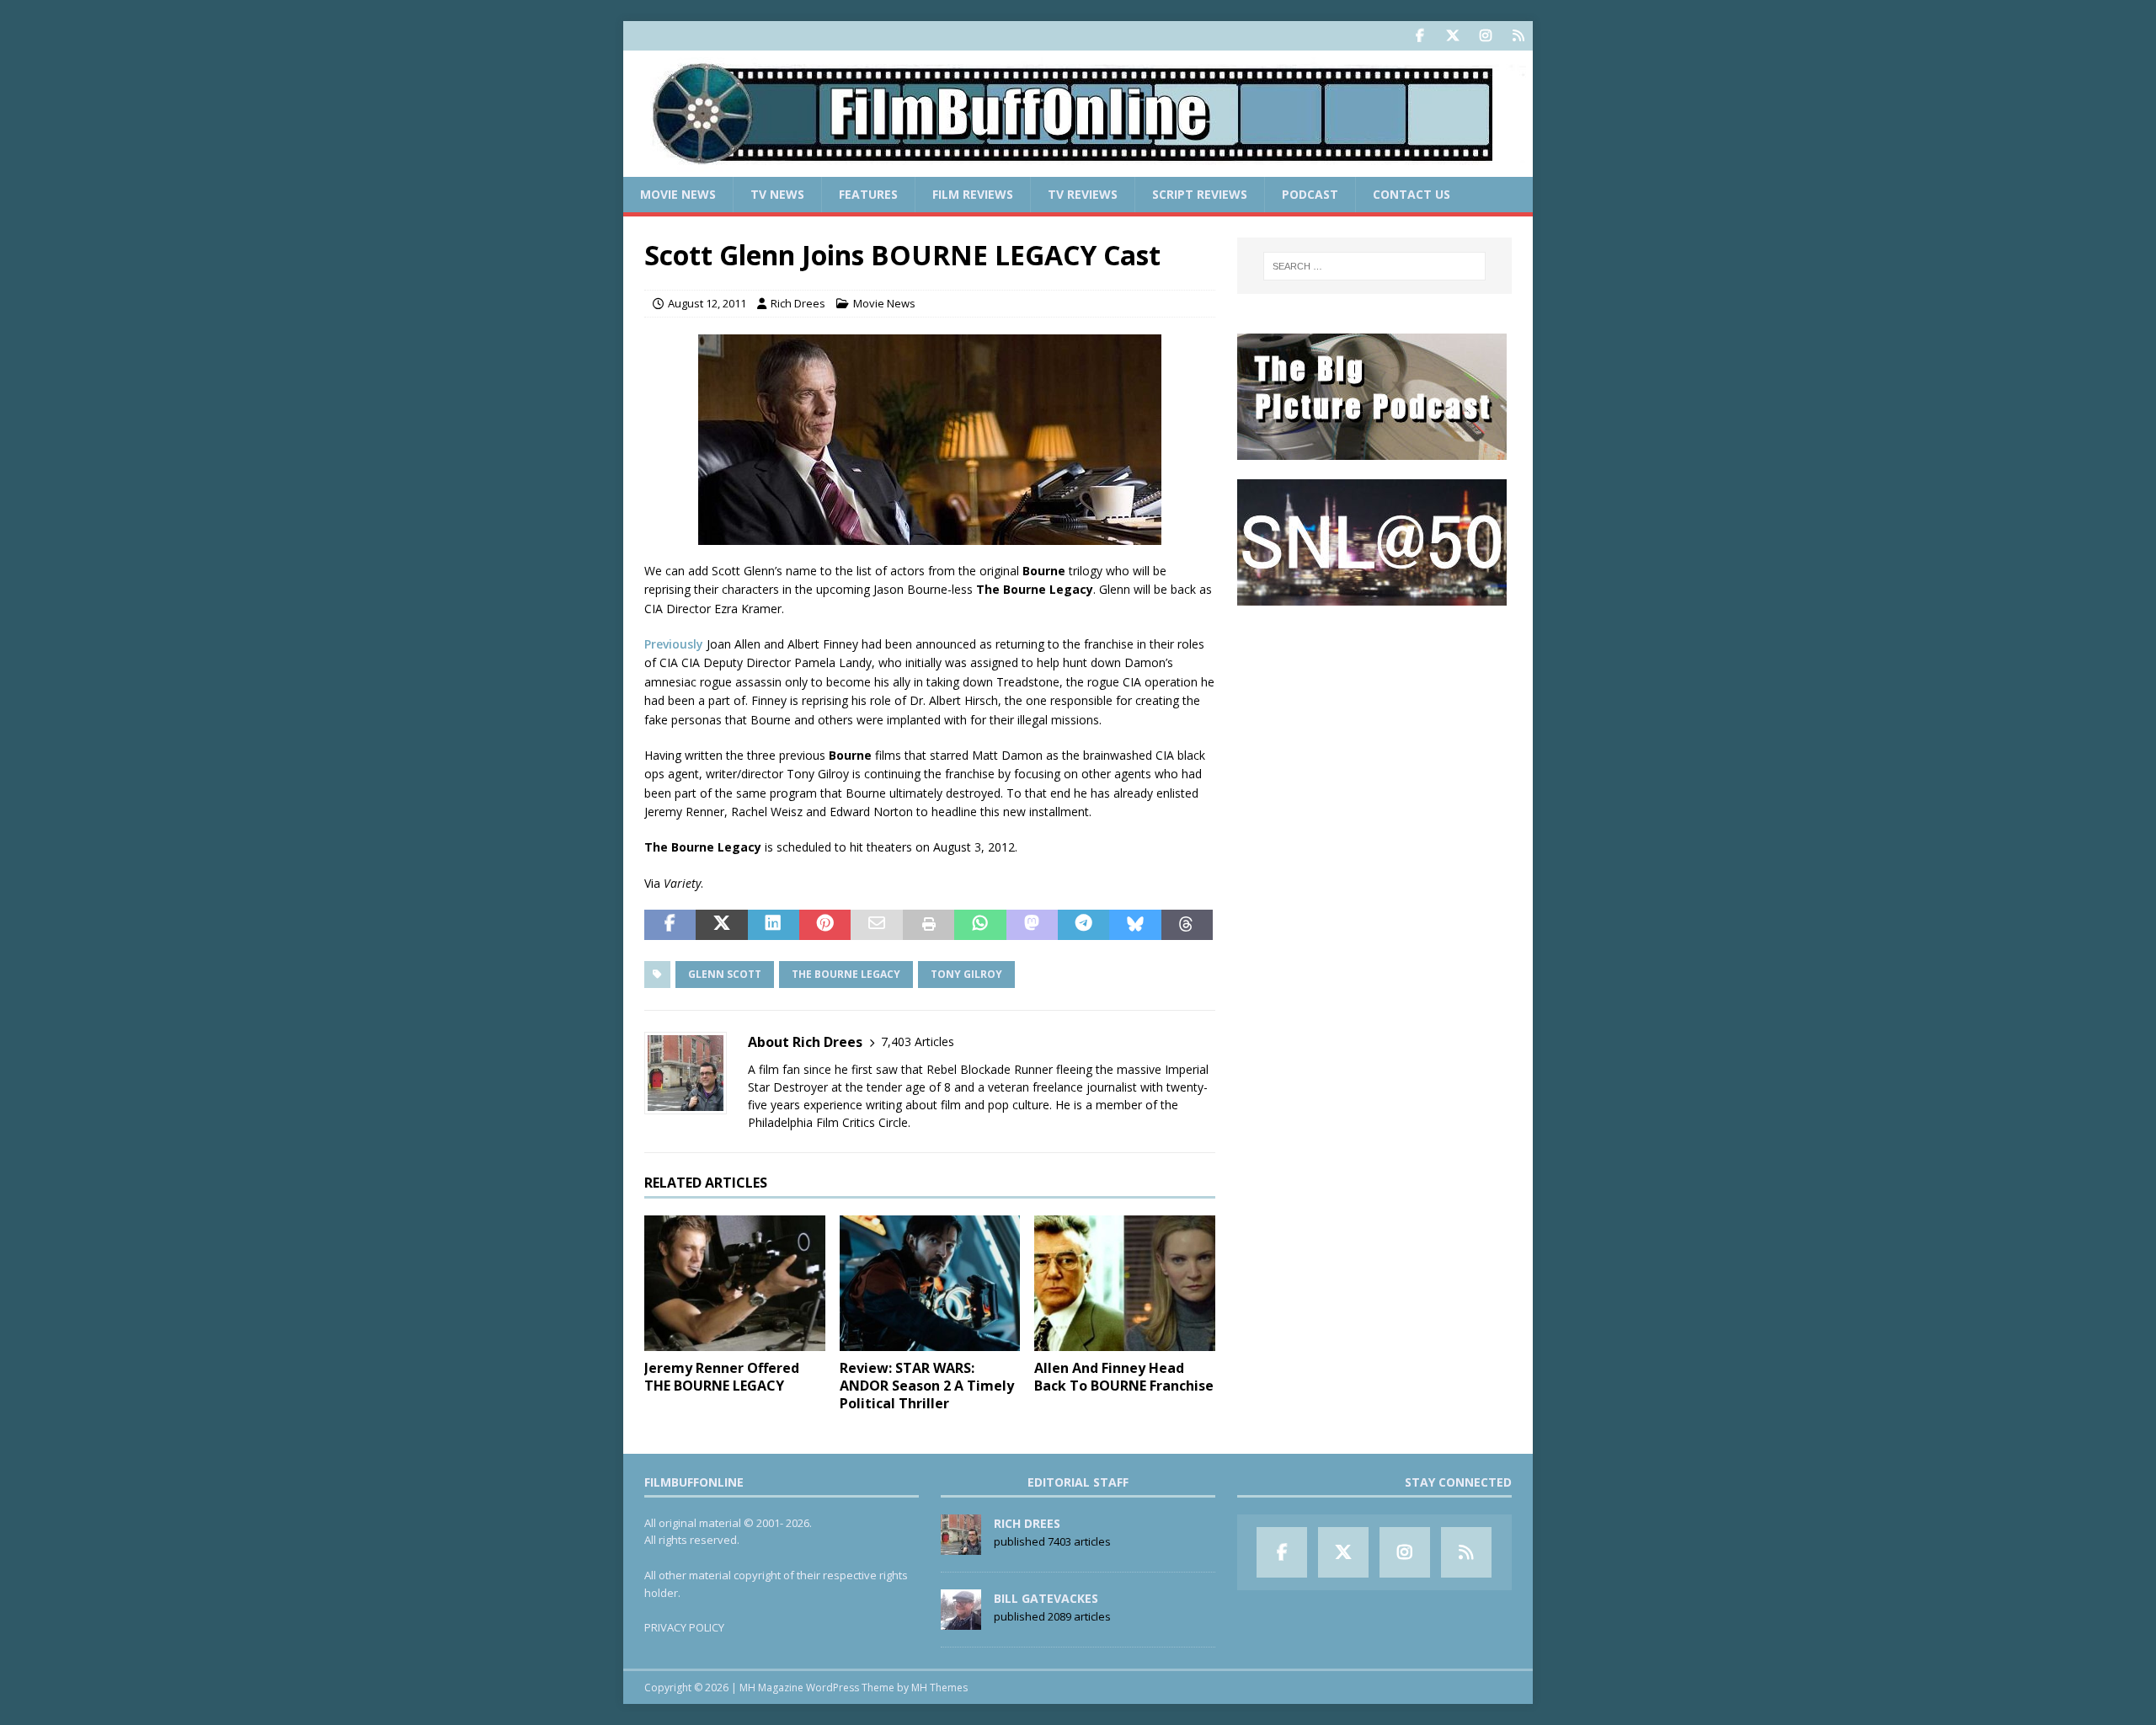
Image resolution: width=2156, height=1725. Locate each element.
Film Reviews (973, 194)
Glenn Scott (725, 974)
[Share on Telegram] (1083, 925)
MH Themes (939, 1688)
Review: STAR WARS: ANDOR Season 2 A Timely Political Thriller (927, 1386)
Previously (674, 644)
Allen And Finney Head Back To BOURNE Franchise (1124, 1377)
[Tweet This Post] (721, 925)
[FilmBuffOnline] (1078, 167)
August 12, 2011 (707, 303)
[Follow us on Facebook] (1420, 36)
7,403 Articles (918, 1041)
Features (868, 194)
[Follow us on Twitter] (1452, 36)
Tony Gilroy (966, 974)
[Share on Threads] (1187, 925)
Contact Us (1412, 194)
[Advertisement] (1374, 729)
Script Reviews (1200, 194)
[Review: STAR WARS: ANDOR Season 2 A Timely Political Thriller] (930, 1283)
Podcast (1310, 194)
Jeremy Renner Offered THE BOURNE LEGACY (722, 1377)
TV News (777, 194)
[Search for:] (1374, 266)
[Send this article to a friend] (876, 925)
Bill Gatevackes (1046, 1598)
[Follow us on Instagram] (1485, 36)
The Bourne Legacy (846, 974)
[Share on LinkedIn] (774, 925)
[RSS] (1518, 36)
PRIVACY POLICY (684, 1627)
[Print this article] (929, 925)
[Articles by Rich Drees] (961, 1546)
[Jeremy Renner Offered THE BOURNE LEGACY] (735, 1283)
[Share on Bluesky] (1135, 925)
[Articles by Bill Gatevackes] (961, 1621)
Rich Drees (798, 303)
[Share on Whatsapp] (980, 925)
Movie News (678, 194)
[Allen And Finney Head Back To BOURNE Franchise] (1125, 1283)
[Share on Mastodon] (1032, 925)
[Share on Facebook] (670, 925)
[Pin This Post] (825, 925)
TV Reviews (1083, 194)
